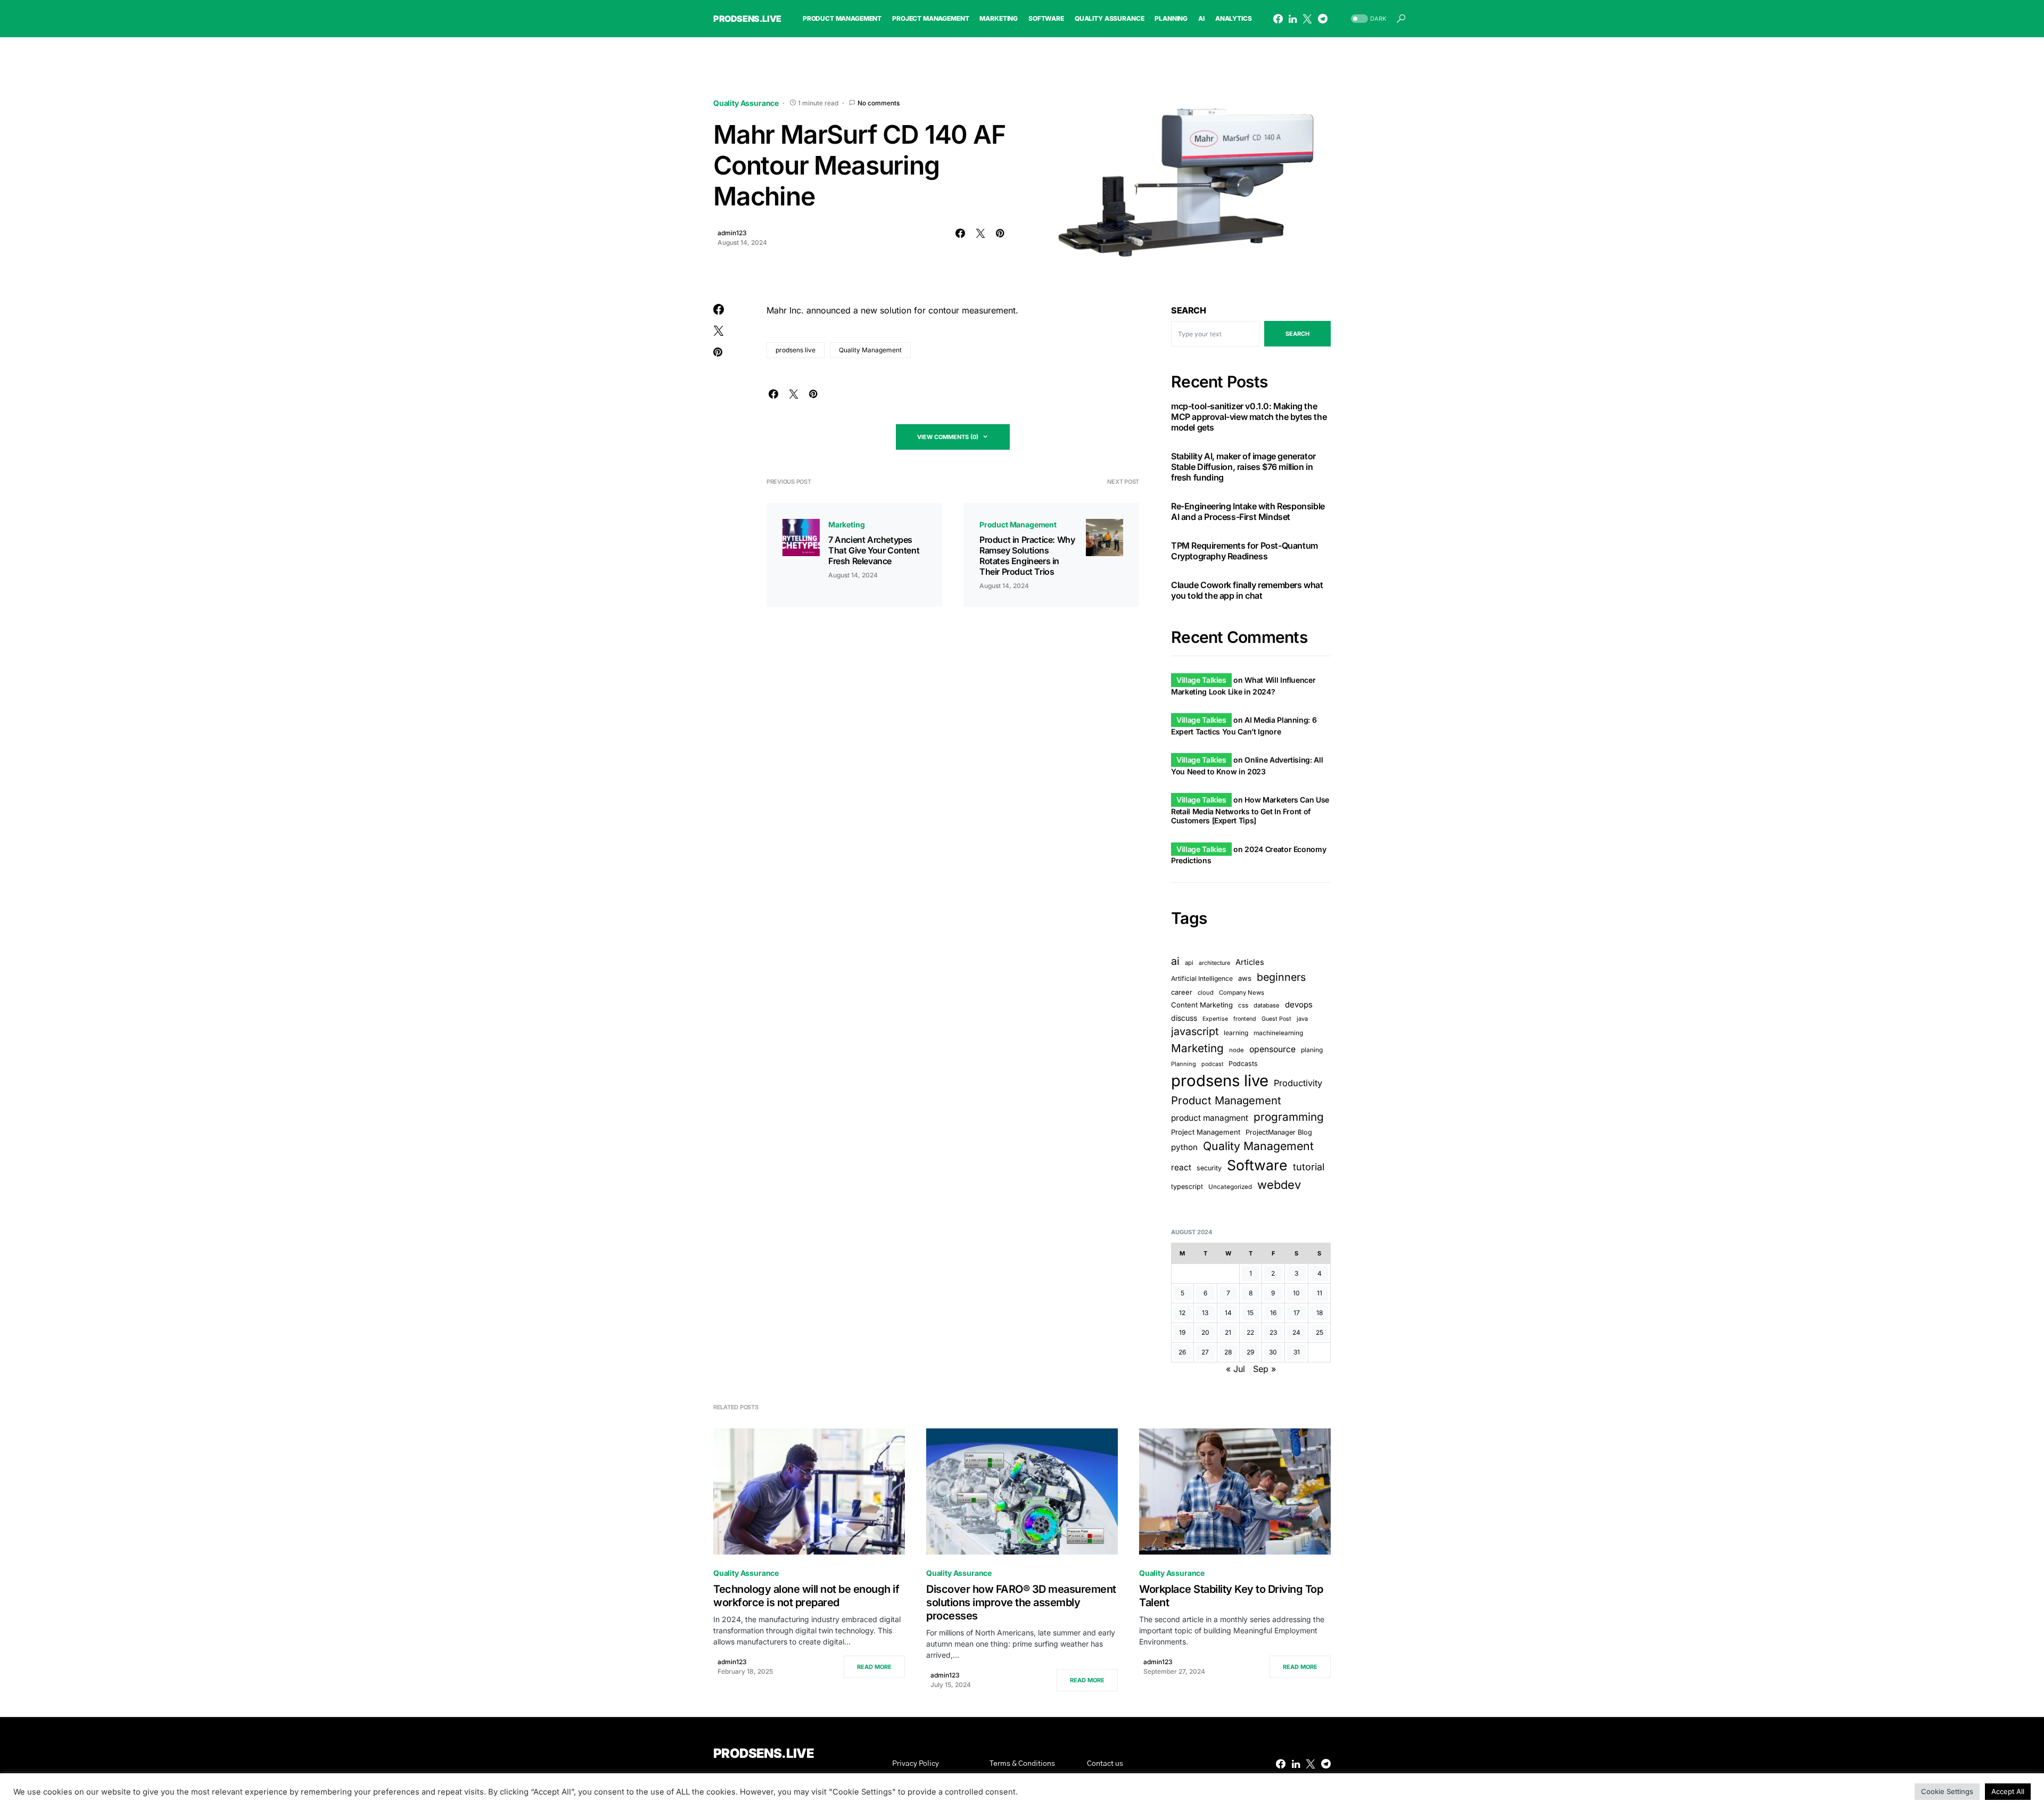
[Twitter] (1307, 19)
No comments (879, 103)
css (1243, 1005)
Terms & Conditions (1022, 1764)
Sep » (1264, 1369)
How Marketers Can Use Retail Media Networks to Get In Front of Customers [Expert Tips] (1250, 810)
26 (1182, 1352)
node (1237, 1049)
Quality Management (870, 350)
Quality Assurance (746, 103)
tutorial (1309, 1167)
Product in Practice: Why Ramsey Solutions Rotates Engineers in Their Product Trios (1027, 556)
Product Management (1018, 524)
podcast (1212, 1064)
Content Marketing (1202, 1005)
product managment (1210, 1118)
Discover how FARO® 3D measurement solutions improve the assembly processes (1021, 1602)
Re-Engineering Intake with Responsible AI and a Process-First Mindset (1248, 511)
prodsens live (796, 350)
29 (1250, 1352)
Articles (1250, 962)
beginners (1281, 977)
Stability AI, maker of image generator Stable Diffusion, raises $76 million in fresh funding (1243, 466)
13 (1205, 1313)
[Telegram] (1323, 19)
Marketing (846, 524)
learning (1236, 1033)
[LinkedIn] (1293, 19)
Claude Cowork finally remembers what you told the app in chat (1247, 590)
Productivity (1298, 1082)
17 (1297, 1313)
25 (1320, 1332)
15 (1250, 1313)
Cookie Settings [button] (1947, 1791)
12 (1182, 1313)
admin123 (732, 233)
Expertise (1215, 1019)
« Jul (1235, 1369)
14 (1228, 1313)
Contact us (1105, 1764)
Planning (1184, 1063)
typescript (1187, 1186)
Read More (874, 1667)
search (1297, 334)
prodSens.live (747, 19)
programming (1289, 1117)
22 (1250, 1332)
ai (1175, 961)
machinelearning (1278, 1033)
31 (1297, 1352)
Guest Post (1276, 1019)
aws (1245, 978)
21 (1228, 1332)
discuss (1184, 1018)
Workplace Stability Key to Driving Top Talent (1231, 1596)
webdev (1279, 1184)
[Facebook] (1278, 19)
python (1184, 1147)
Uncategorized (1230, 1186)
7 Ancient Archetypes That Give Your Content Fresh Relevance (874, 550)
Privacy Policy (916, 1764)
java (1302, 1019)
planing (1312, 1049)
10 (1296, 1293)
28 (1228, 1352)
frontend (1245, 1019)
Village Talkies (1201, 680)
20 (1205, 1332)
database (1267, 1005)
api (1189, 963)
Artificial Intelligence (1202, 978)
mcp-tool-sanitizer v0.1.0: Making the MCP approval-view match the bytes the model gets (1249, 416)
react (1181, 1167)
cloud (1206, 993)
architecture (1214, 963)
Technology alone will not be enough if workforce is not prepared (806, 1596)
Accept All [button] (2008, 1791)
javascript (1195, 1031)
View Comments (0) (948, 437)
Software (1257, 1165)
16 (1273, 1313)
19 (1182, 1332)
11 (1320, 1293)
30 (1273, 1352)
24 (1296, 1332)
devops (1299, 1005)
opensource (1272, 1049)
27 (1205, 1352)
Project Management (1206, 1132)
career (1182, 992)
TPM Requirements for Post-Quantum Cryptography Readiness (1244, 550)
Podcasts (1243, 1063)
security (1209, 1168)
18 (1320, 1313)
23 (1273, 1332)
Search (1189, 310)
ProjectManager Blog (1279, 1132)
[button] (1367, 19)
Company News (1242, 993)
